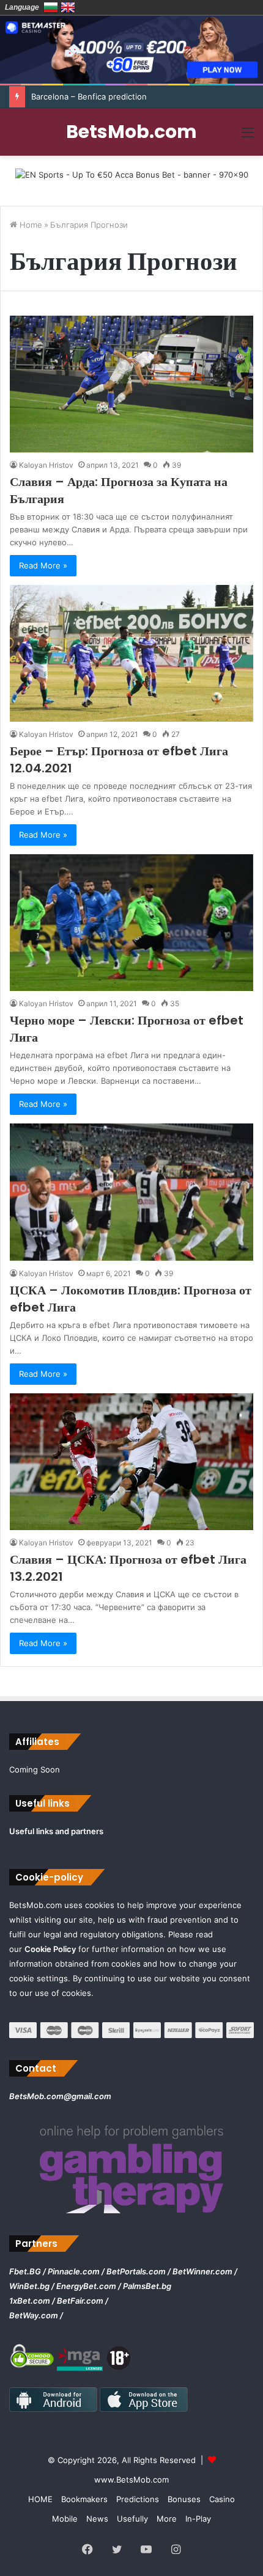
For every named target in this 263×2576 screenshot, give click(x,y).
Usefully (132, 2519)
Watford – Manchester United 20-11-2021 (110, 96)
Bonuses (184, 2499)
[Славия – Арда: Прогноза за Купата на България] (131, 384)
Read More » (43, 565)
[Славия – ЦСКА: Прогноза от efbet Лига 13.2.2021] (131, 1462)
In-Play (198, 2519)
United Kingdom (68, 7)
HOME (40, 2499)
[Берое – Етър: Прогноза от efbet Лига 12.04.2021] (131, 653)
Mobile (65, 2519)
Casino (222, 2499)
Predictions (138, 2499)
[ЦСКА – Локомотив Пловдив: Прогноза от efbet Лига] (131, 1192)
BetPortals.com (136, 2271)
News (97, 2519)
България (51, 7)
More (167, 2519)
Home (30, 225)
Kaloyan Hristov (46, 465)
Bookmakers (84, 2499)
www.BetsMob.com (131, 2480)
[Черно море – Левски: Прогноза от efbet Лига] (131, 923)
